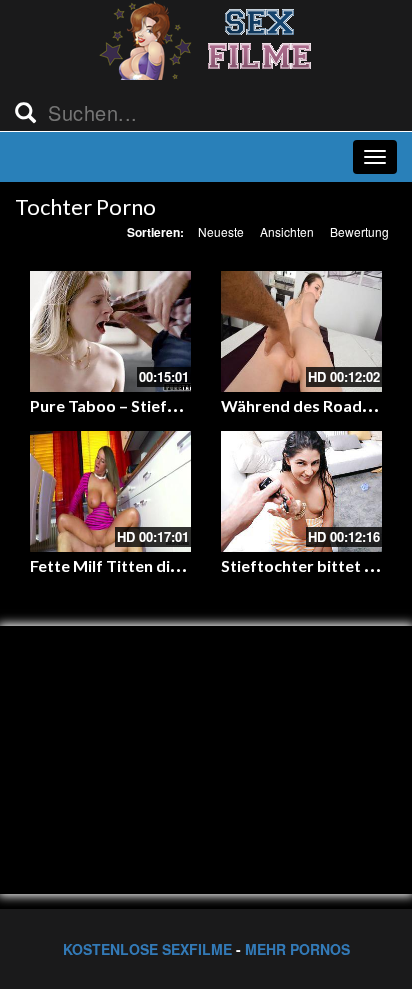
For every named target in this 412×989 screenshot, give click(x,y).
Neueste (221, 231)
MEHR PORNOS (297, 949)
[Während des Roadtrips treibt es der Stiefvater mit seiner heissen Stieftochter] (301, 331)
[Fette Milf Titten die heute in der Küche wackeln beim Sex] (110, 491)
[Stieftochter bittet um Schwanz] (301, 491)
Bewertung (359, 231)
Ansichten (287, 231)
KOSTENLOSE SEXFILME (147, 949)
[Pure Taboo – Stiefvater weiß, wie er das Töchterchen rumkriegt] (110, 331)
